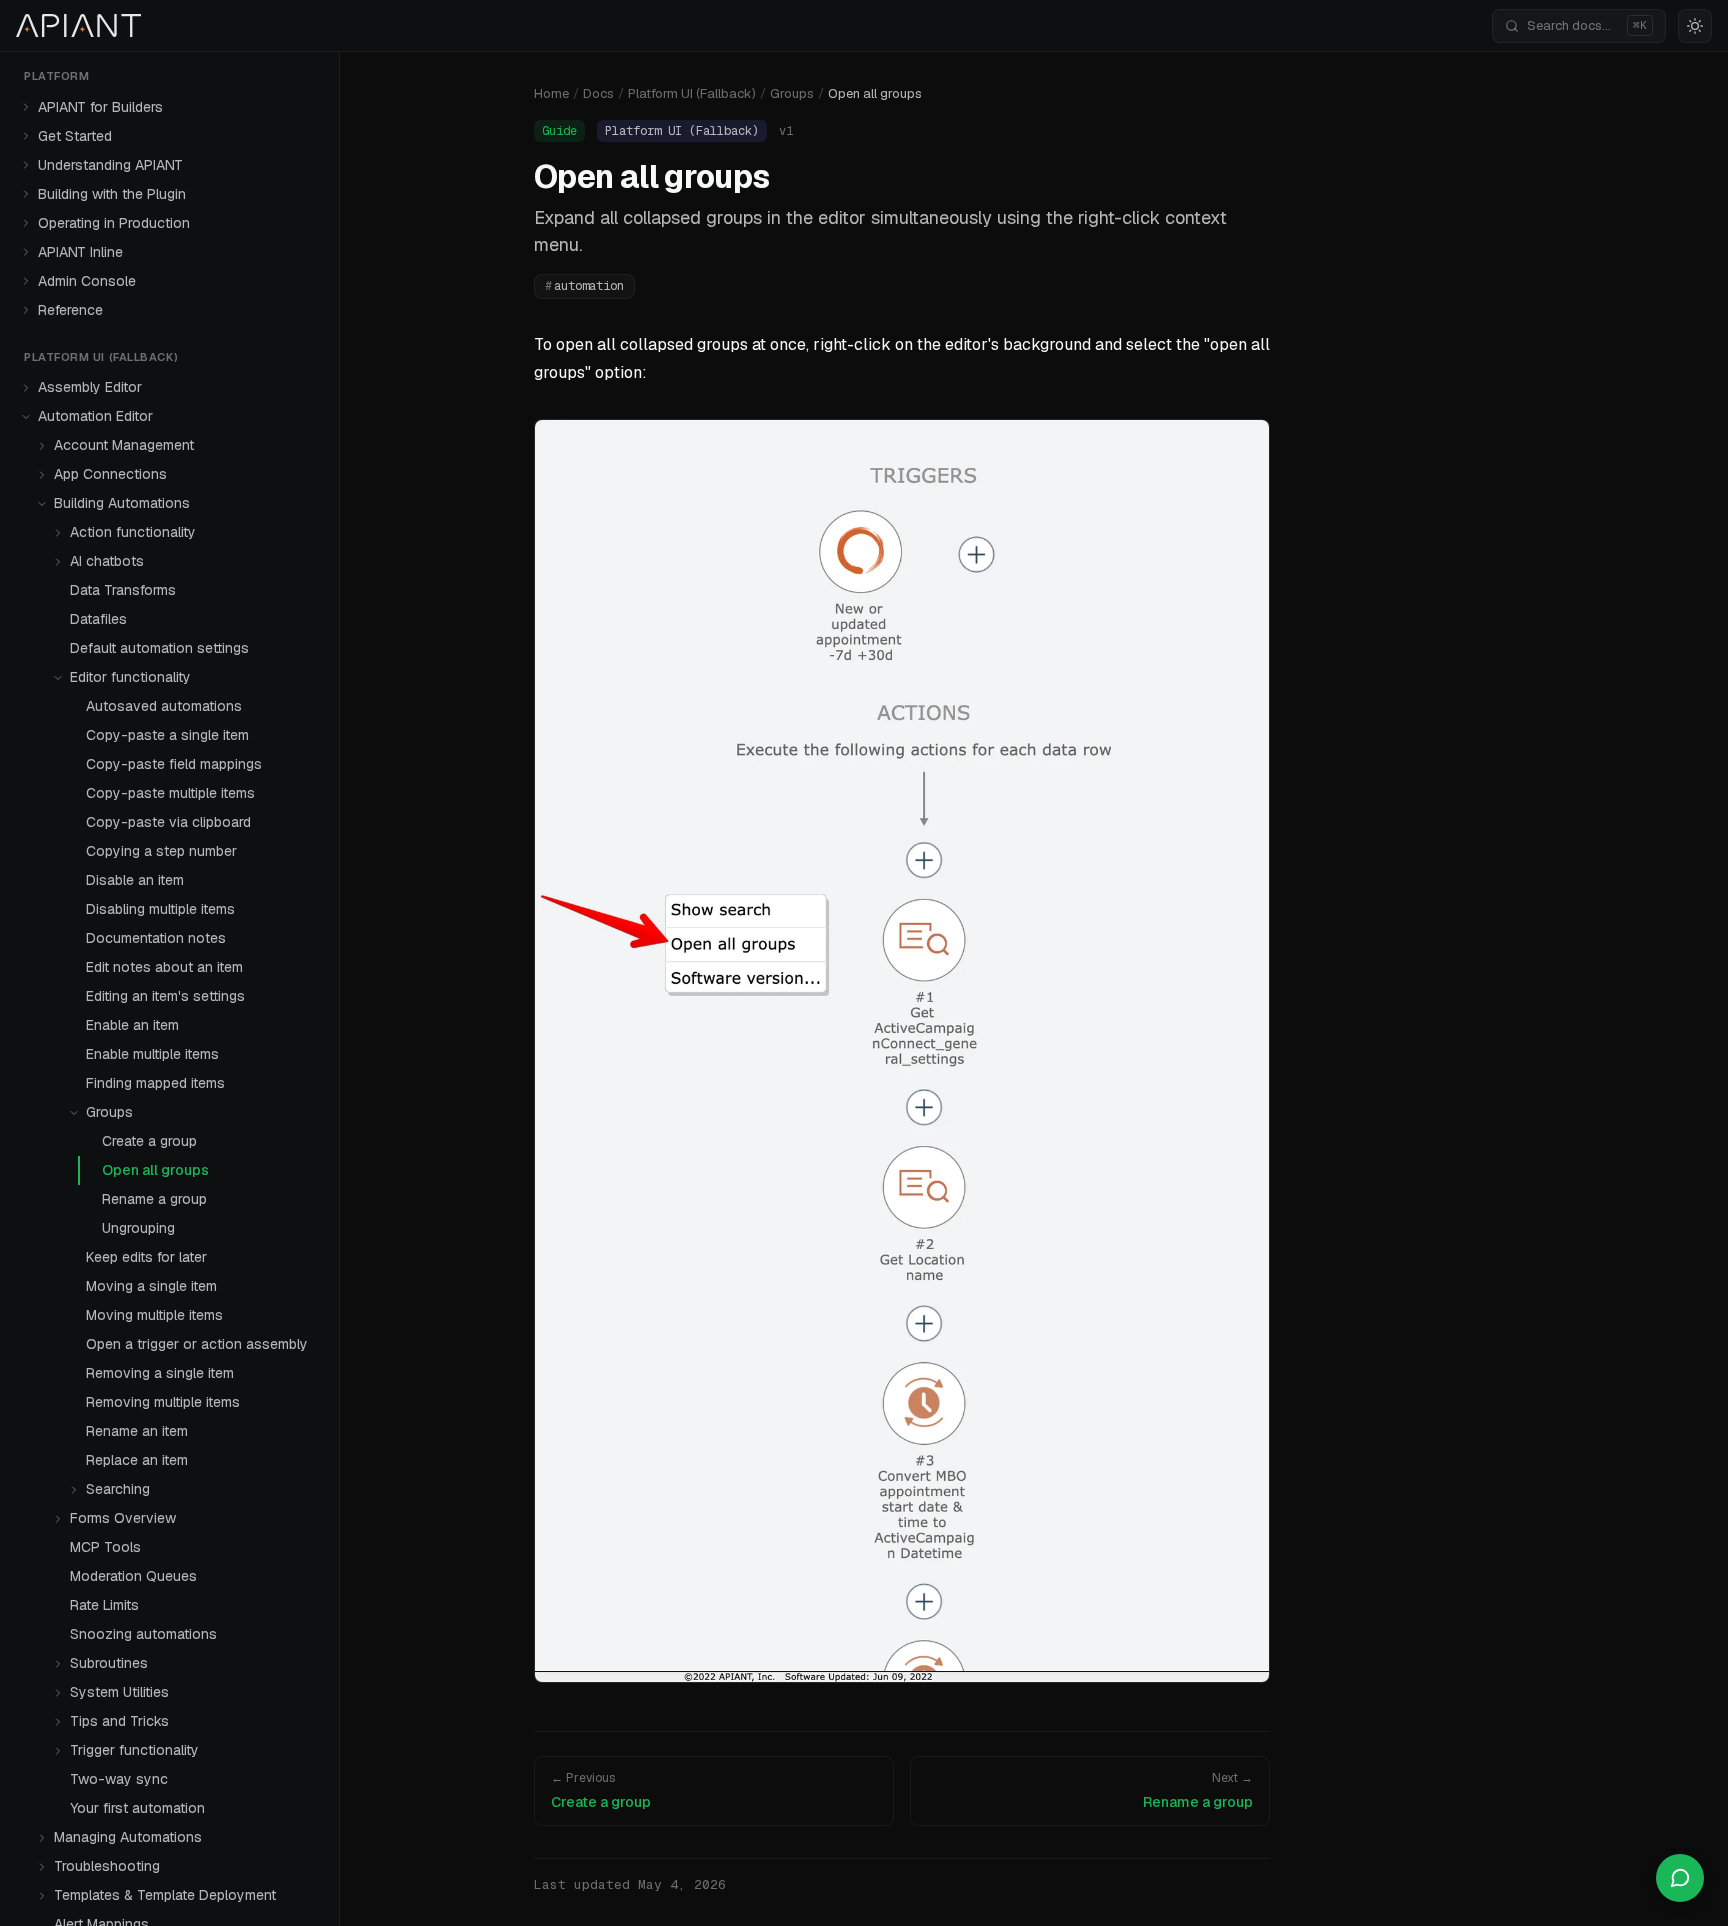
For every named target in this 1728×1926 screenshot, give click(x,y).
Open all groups (155, 1170)
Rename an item (137, 1431)
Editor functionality (130, 677)
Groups (109, 1112)
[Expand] (26, 107)
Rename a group (154, 1199)
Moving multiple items (154, 1315)
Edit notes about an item (164, 967)
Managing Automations (128, 1837)
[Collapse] (26, 417)
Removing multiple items (163, 1402)
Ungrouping (138, 1228)
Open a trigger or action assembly (197, 1344)
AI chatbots (107, 561)
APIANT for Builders (100, 107)
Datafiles (98, 619)
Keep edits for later (146, 1257)
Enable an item (132, 1025)
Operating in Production (114, 223)
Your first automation (137, 1808)
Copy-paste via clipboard (168, 822)
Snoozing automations (143, 1634)
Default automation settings (159, 648)
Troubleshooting (107, 1866)
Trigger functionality (134, 1750)
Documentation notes (156, 938)
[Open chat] (1680, 1878)
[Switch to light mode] (1695, 26)
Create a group (149, 1141)
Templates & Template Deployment (165, 1895)
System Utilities (119, 1692)
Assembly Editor (90, 387)
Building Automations (122, 503)
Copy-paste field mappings (174, 764)
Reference (70, 310)
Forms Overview (123, 1518)
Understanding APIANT (110, 165)
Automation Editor (95, 416)
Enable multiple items (152, 1054)
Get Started (75, 136)
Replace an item (137, 1460)
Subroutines (109, 1663)
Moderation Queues (133, 1576)
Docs (598, 93)
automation (584, 286)
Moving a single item (151, 1286)
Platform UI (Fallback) (692, 93)
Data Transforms (123, 590)
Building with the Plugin (112, 194)
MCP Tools (105, 1547)
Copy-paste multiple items (170, 793)
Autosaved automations (164, 706)
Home (551, 93)
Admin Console (87, 281)
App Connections (110, 474)
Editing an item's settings (165, 996)
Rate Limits (104, 1605)
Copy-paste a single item (167, 735)
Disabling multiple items (160, 909)
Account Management (124, 445)
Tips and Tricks (119, 1721)
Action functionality (133, 532)
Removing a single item (160, 1373)
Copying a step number (161, 851)
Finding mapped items (155, 1083)
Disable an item (135, 880)
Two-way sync (119, 1779)
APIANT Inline (80, 252)
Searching (118, 1489)
